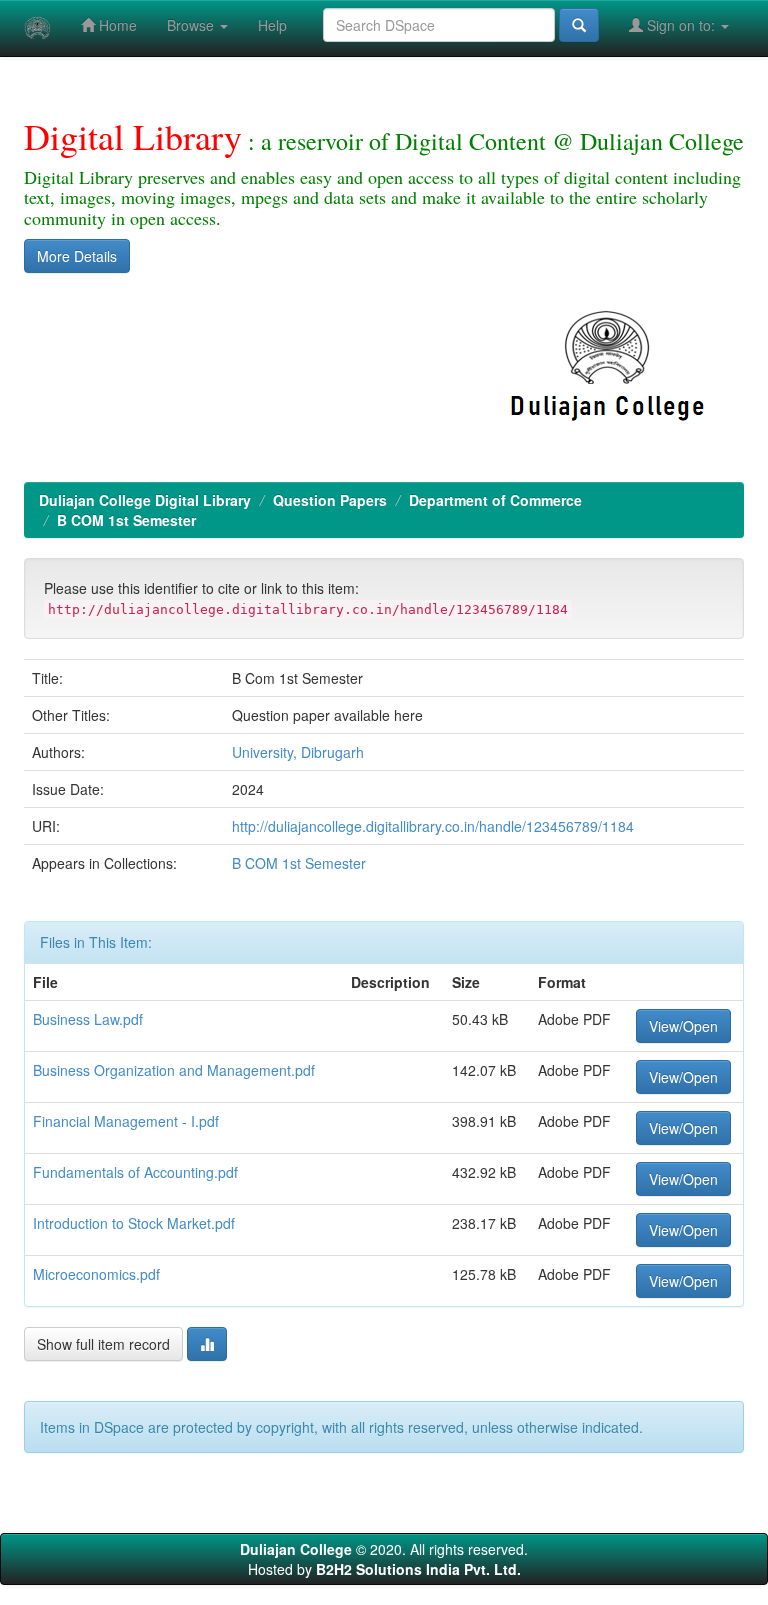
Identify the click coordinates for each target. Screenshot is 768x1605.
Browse (192, 25)
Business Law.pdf (88, 1019)
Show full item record (103, 1344)
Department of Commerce (495, 500)
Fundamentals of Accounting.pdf (135, 1172)
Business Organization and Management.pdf (174, 1070)
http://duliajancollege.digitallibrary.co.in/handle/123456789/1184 (433, 826)
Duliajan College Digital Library (145, 500)
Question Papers (330, 500)
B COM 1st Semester (126, 520)
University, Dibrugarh (298, 752)
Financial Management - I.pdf (126, 1121)
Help (272, 25)
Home (116, 25)
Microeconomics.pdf (96, 1274)
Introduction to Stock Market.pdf (134, 1223)
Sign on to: (681, 25)
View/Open (683, 1026)
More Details (77, 256)
